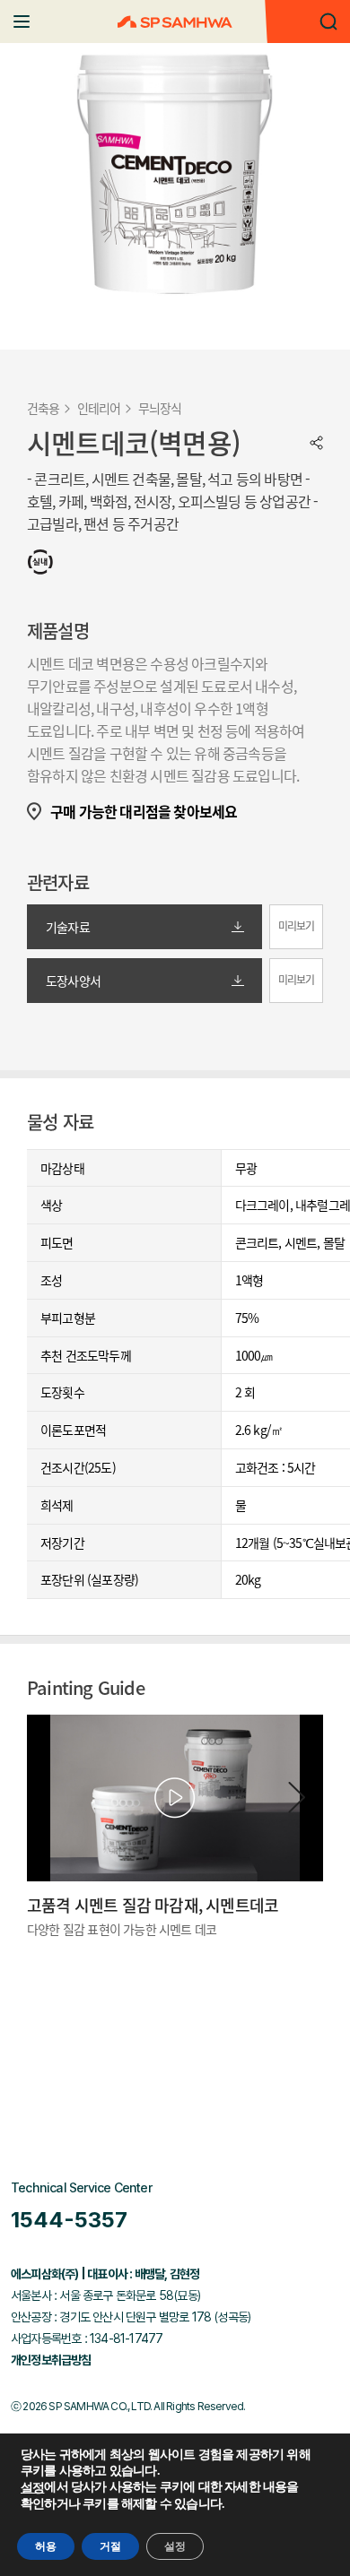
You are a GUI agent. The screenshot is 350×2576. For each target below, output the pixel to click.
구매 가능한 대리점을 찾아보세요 (144, 812)
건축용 (44, 408)
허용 (46, 2546)
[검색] (328, 22)
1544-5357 (69, 2220)
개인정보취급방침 (51, 2360)
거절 (110, 2546)
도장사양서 (73, 981)
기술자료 (68, 927)
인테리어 (99, 408)
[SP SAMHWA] (175, 22)
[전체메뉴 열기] (22, 22)
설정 (32, 2488)
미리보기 (297, 926)
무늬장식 (160, 408)
